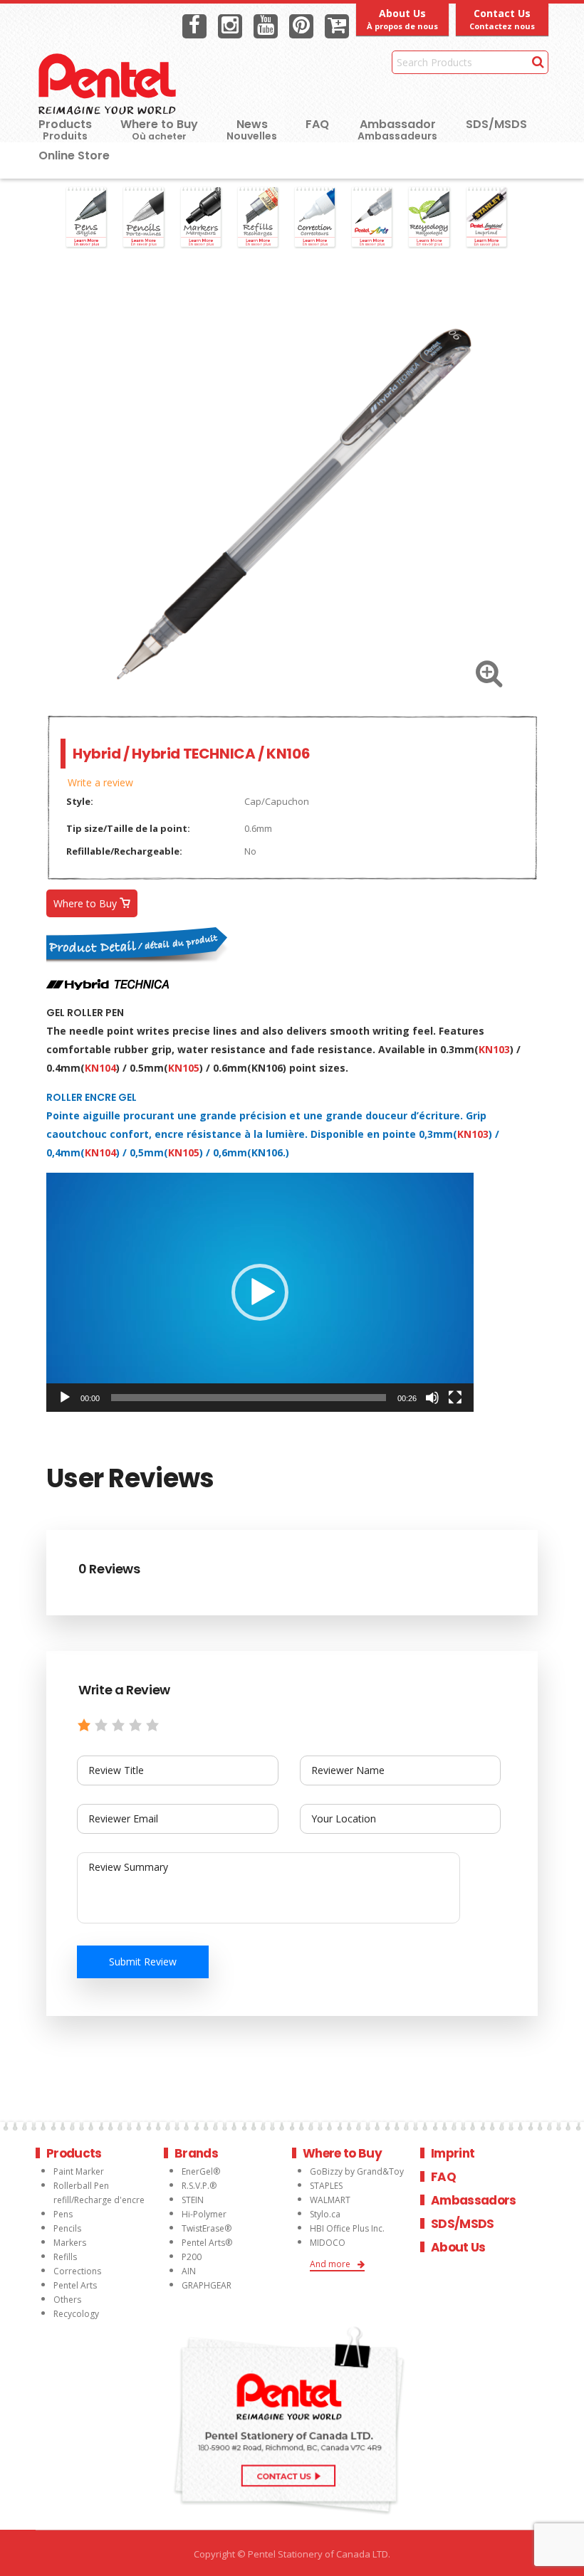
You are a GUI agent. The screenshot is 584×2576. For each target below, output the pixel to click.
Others (67, 2300)
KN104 (100, 1068)
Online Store (74, 155)
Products (65, 124)
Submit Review (143, 1962)
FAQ (317, 124)
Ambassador (398, 124)
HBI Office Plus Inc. (347, 2228)
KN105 (184, 1068)
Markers (70, 2243)
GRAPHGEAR (207, 2285)
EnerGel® (201, 2171)
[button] (260, 1292)
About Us (458, 2247)
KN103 (494, 1049)
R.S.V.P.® (199, 2186)
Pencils (67, 2228)
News (252, 124)
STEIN (193, 2200)
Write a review (100, 782)
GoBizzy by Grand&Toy (357, 2171)
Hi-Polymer (204, 2214)
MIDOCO (328, 2243)
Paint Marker (79, 2171)
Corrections (77, 2271)
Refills (65, 2257)
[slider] (249, 1398)
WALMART (330, 2200)
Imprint (453, 2153)
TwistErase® (207, 2228)
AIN (189, 2271)
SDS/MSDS (496, 124)
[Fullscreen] (455, 1398)
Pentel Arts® (207, 2243)
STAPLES (326, 2186)
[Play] (65, 1398)
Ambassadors (474, 2200)
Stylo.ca (325, 2214)
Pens (63, 2214)
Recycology (76, 2314)
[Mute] (432, 1398)
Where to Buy (159, 129)
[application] (260, 1292)
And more (330, 2264)
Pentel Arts (75, 2285)
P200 (192, 2257)
